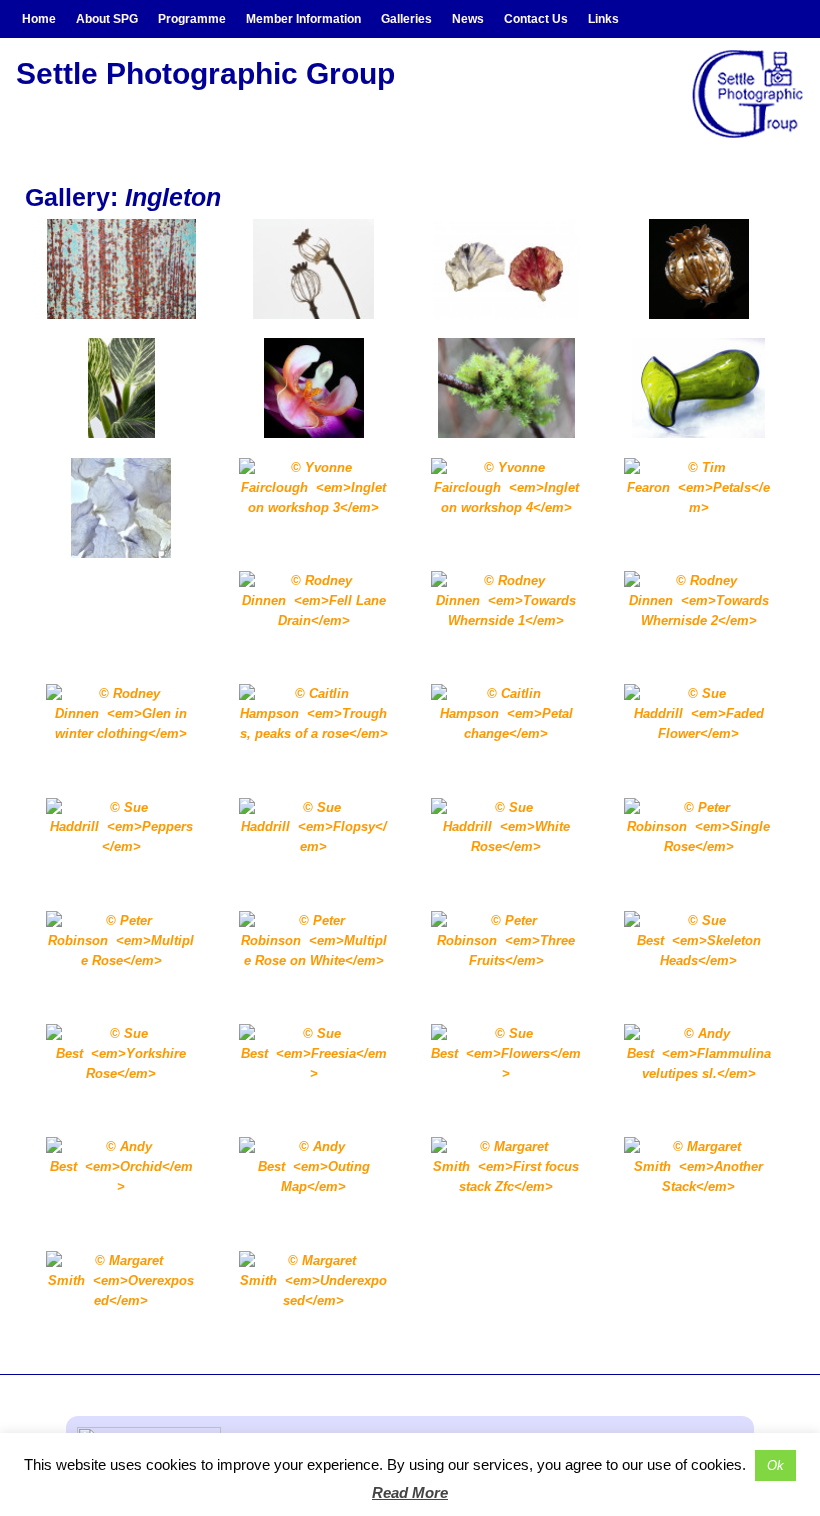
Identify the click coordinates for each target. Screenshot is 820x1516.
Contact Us (536, 19)
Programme (192, 19)
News (468, 19)
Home (39, 19)
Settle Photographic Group (205, 73)
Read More (410, 1492)
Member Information (303, 19)
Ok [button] (775, 1465)
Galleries (406, 19)
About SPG (107, 19)
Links (603, 19)
